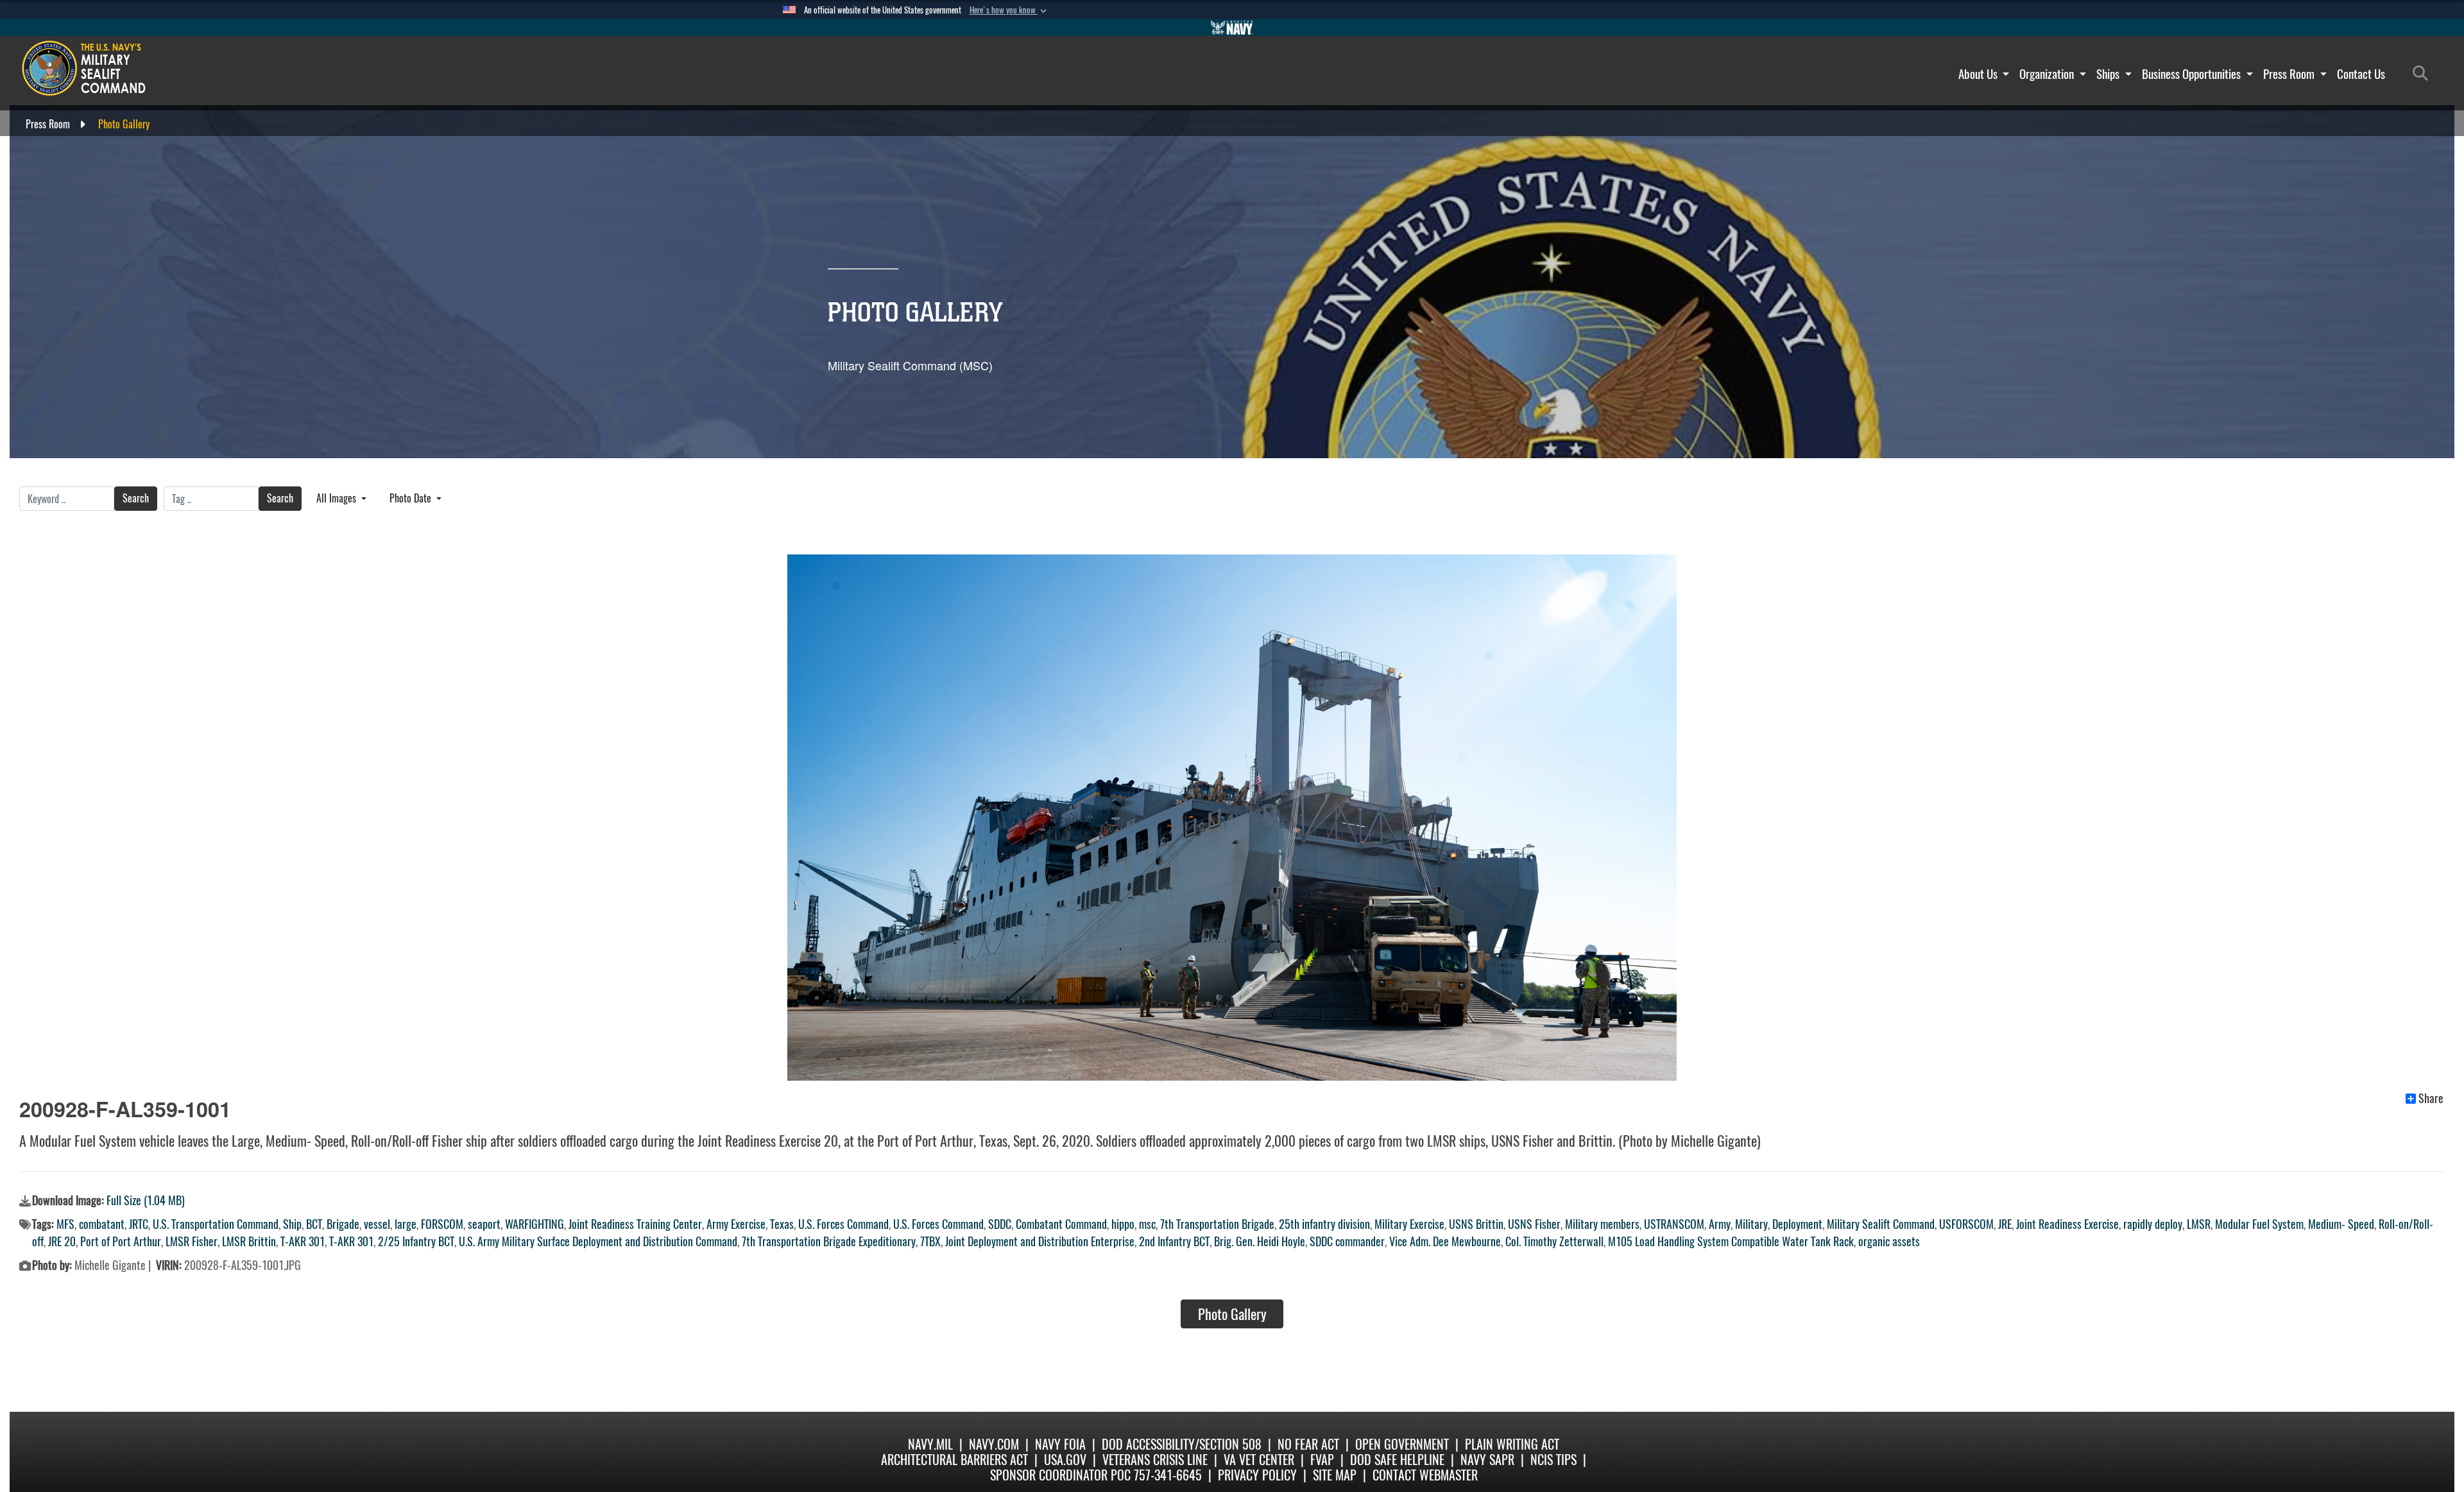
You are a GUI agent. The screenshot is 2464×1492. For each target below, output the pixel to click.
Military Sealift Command (1881, 1224)
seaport (484, 1224)
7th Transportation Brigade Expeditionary (829, 1241)
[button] (1009, 10)
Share (2431, 1099)
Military (1751, 1224)
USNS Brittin (1476, 1224)
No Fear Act (1308, 1444)
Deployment (1797, 1224)
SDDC (1000, 1224)
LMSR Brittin (249, 1241)
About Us (1979, 74)
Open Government (1402, 1444)
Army (1720, 1224)
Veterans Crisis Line (1155, 1460)
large (406, 1224)
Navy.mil (930, 1444)
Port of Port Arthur (121, 1241)
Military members (1602, 1224)
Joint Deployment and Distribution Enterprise (1040, 1241)
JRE (2005, 1224)
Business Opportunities (2193, 74)
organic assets (1889, 1241)
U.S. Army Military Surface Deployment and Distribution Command (598, 1241)
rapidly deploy (2153, 1224)
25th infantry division (1324, 1224)
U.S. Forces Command (843, 1224)
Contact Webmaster (1425, 1475)
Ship (292, 1224)
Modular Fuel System (2259, 1224)
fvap (1322, 1460)
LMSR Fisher (192, 1241)
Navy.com (994, 1444)
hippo (1123, 1224)
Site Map (1335, 1475)
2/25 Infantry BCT (416, 1241)
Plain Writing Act (1512, 1444)
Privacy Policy (1257, 1475)
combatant (102, 1224)
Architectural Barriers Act (954, 1460)
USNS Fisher (1534, 1224)
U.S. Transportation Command (216, 1224)
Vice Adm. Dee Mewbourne (1445, 1241)
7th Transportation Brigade (1217, 1224)
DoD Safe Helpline (1397, 1460)
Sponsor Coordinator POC (1060, 1475)
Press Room (2290, 74)
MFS (65, 1224)
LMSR (2199, 1224)
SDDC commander (1347, 1241)
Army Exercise (736, 1224)
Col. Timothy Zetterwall (1554, 1241)
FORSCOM (442, 1224)
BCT (314, 1224)
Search (136, 498)
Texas (782, 1224)
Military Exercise (1409, 1224)
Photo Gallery (1232, 1314)
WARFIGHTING (535, 1224)
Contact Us (2361, 74)
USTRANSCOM (1674, 1224)
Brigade (343, 1224)
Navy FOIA (1060, 1444)
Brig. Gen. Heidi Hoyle (1260, 1241)
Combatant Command (1061, 1224)
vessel (377, 1224)
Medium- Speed (2341, 1224)
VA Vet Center (1259, 1460)
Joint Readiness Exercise (2067, 1224)
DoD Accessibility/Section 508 (1182, 1444)
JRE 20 (62, 1241)
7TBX (930, 1241)
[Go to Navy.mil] (1232, 28)
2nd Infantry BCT (1174, 1241)
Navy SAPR (1487, 1460)
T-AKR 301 (303, 1241)
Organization (2048, 74)
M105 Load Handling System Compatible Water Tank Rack (1731, 1241)
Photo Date (412, 498)
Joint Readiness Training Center (635, 1224)
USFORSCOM (1966, 1224)
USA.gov (1065, 1460)
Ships (2109, 74)
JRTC (139, 1224)
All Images (338, 498)
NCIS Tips (1553, 1460)
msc (1147, 1224)
